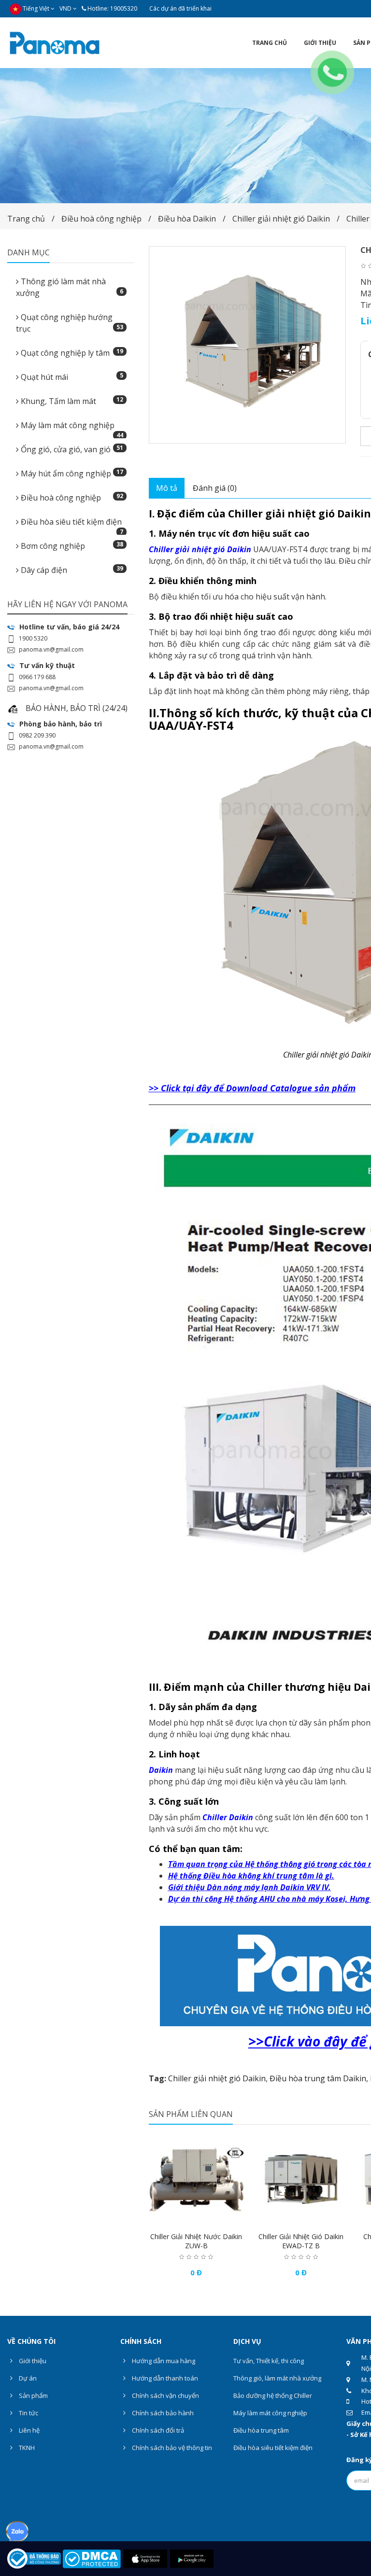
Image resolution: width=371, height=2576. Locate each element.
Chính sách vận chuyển (165, 2395)
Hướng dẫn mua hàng (163, 2361)
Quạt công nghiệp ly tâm (71, 353)
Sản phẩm (33, 2395)
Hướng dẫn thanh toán (164, 2378)
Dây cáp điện (71, 570)
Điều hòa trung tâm (261, 2430)
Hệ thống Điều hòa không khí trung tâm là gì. (251, 1876)
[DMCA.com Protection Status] (92, 2558)
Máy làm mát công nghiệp (71, 428)
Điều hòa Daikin (187, 219)
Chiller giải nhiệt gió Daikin (281, 219)
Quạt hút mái (71, 377)
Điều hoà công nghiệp (101, 219)
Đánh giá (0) (215, 488)
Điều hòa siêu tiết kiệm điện (71, 525)
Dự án (27, 2378)
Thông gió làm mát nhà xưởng (70, 287)
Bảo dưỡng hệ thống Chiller (273, 2395)
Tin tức (28, 2413)
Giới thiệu (32, 2361)
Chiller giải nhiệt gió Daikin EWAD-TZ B (301, 2241)
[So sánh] (215, 2218)
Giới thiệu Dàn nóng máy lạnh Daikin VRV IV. (250, 1887)
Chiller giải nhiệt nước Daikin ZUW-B (196, 2241)
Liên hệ (29, 2430)
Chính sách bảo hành (162, 2413)
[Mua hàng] (177, 2218)
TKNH (26, 2448)
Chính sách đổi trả (157, 2430)
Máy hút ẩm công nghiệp (71, 473)
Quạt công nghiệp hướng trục (70, 323)
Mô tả (167, 488)
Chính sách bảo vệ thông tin (171, 2448)
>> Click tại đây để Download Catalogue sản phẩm (252, 1088)
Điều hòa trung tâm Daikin (318, 2078)
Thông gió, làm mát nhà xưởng (277, 2378)
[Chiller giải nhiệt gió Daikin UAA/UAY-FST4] (248, 345)
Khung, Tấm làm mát (71, 401)
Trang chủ (26, 219)
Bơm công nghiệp (71, 546)
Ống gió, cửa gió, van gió (71, 449)
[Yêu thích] (196, 2218)
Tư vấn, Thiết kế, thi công (269, 2361)
